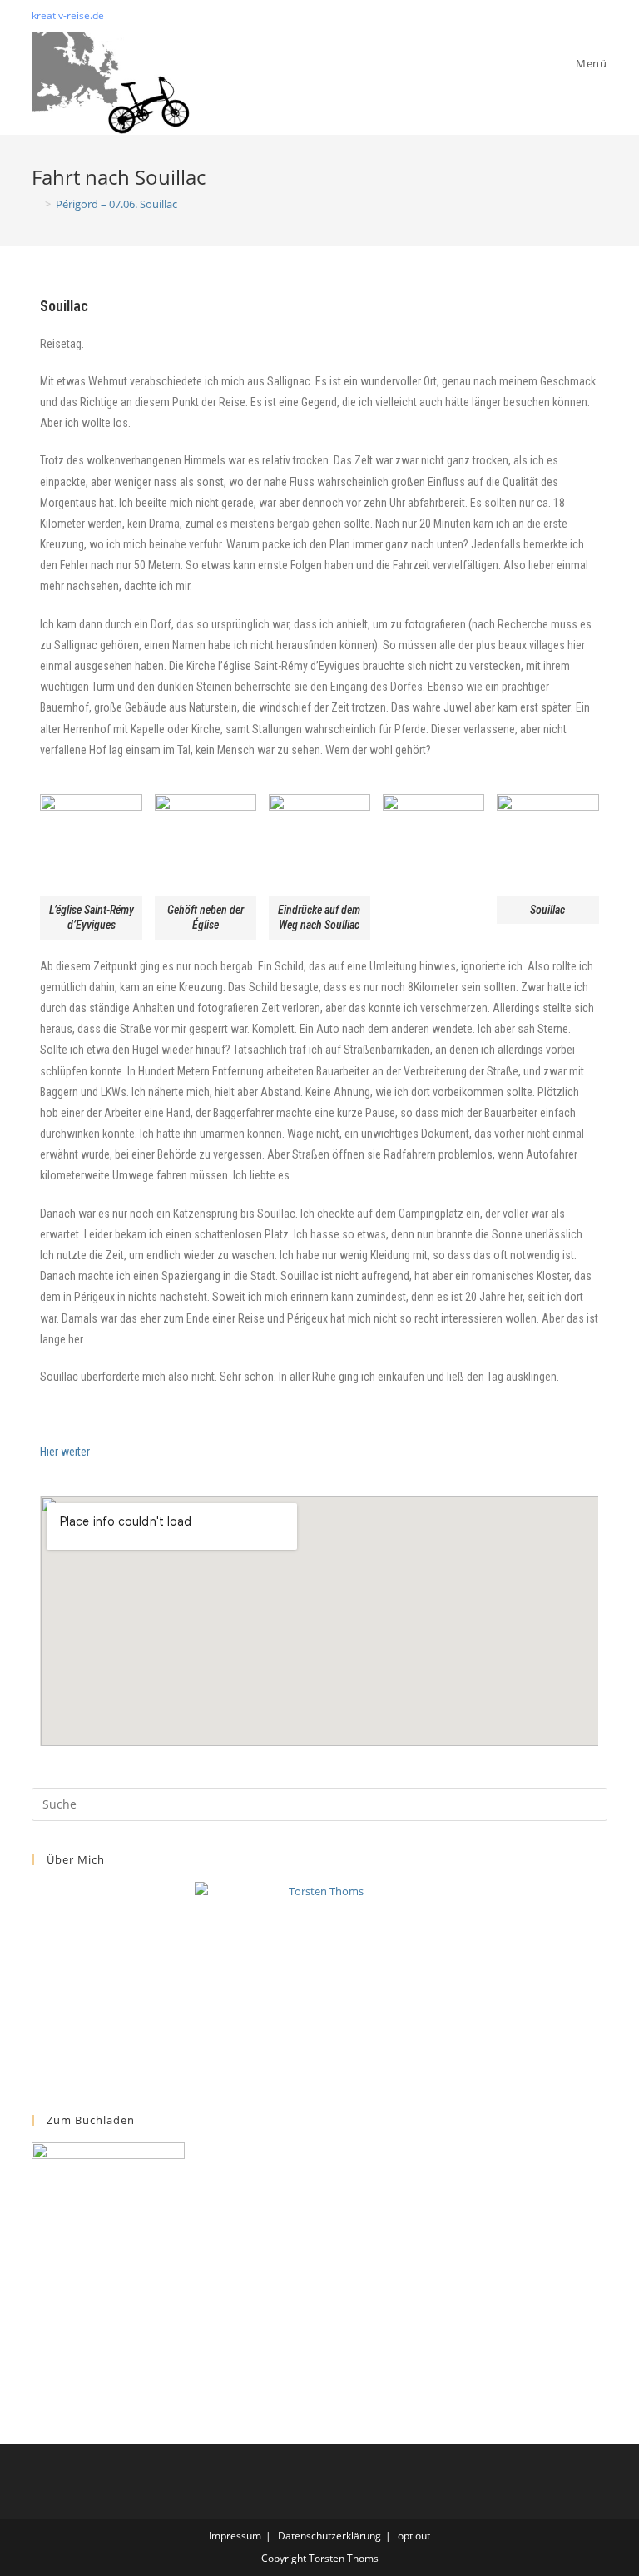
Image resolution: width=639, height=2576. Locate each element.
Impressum (235, 2536)
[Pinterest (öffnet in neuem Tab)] (584, 16)
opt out (414, 2536)
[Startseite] (36, 204)
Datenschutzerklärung (329, 2536)
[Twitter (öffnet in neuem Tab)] (565, 16)
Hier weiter (65, 1452)
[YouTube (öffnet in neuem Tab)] (600, 16)
